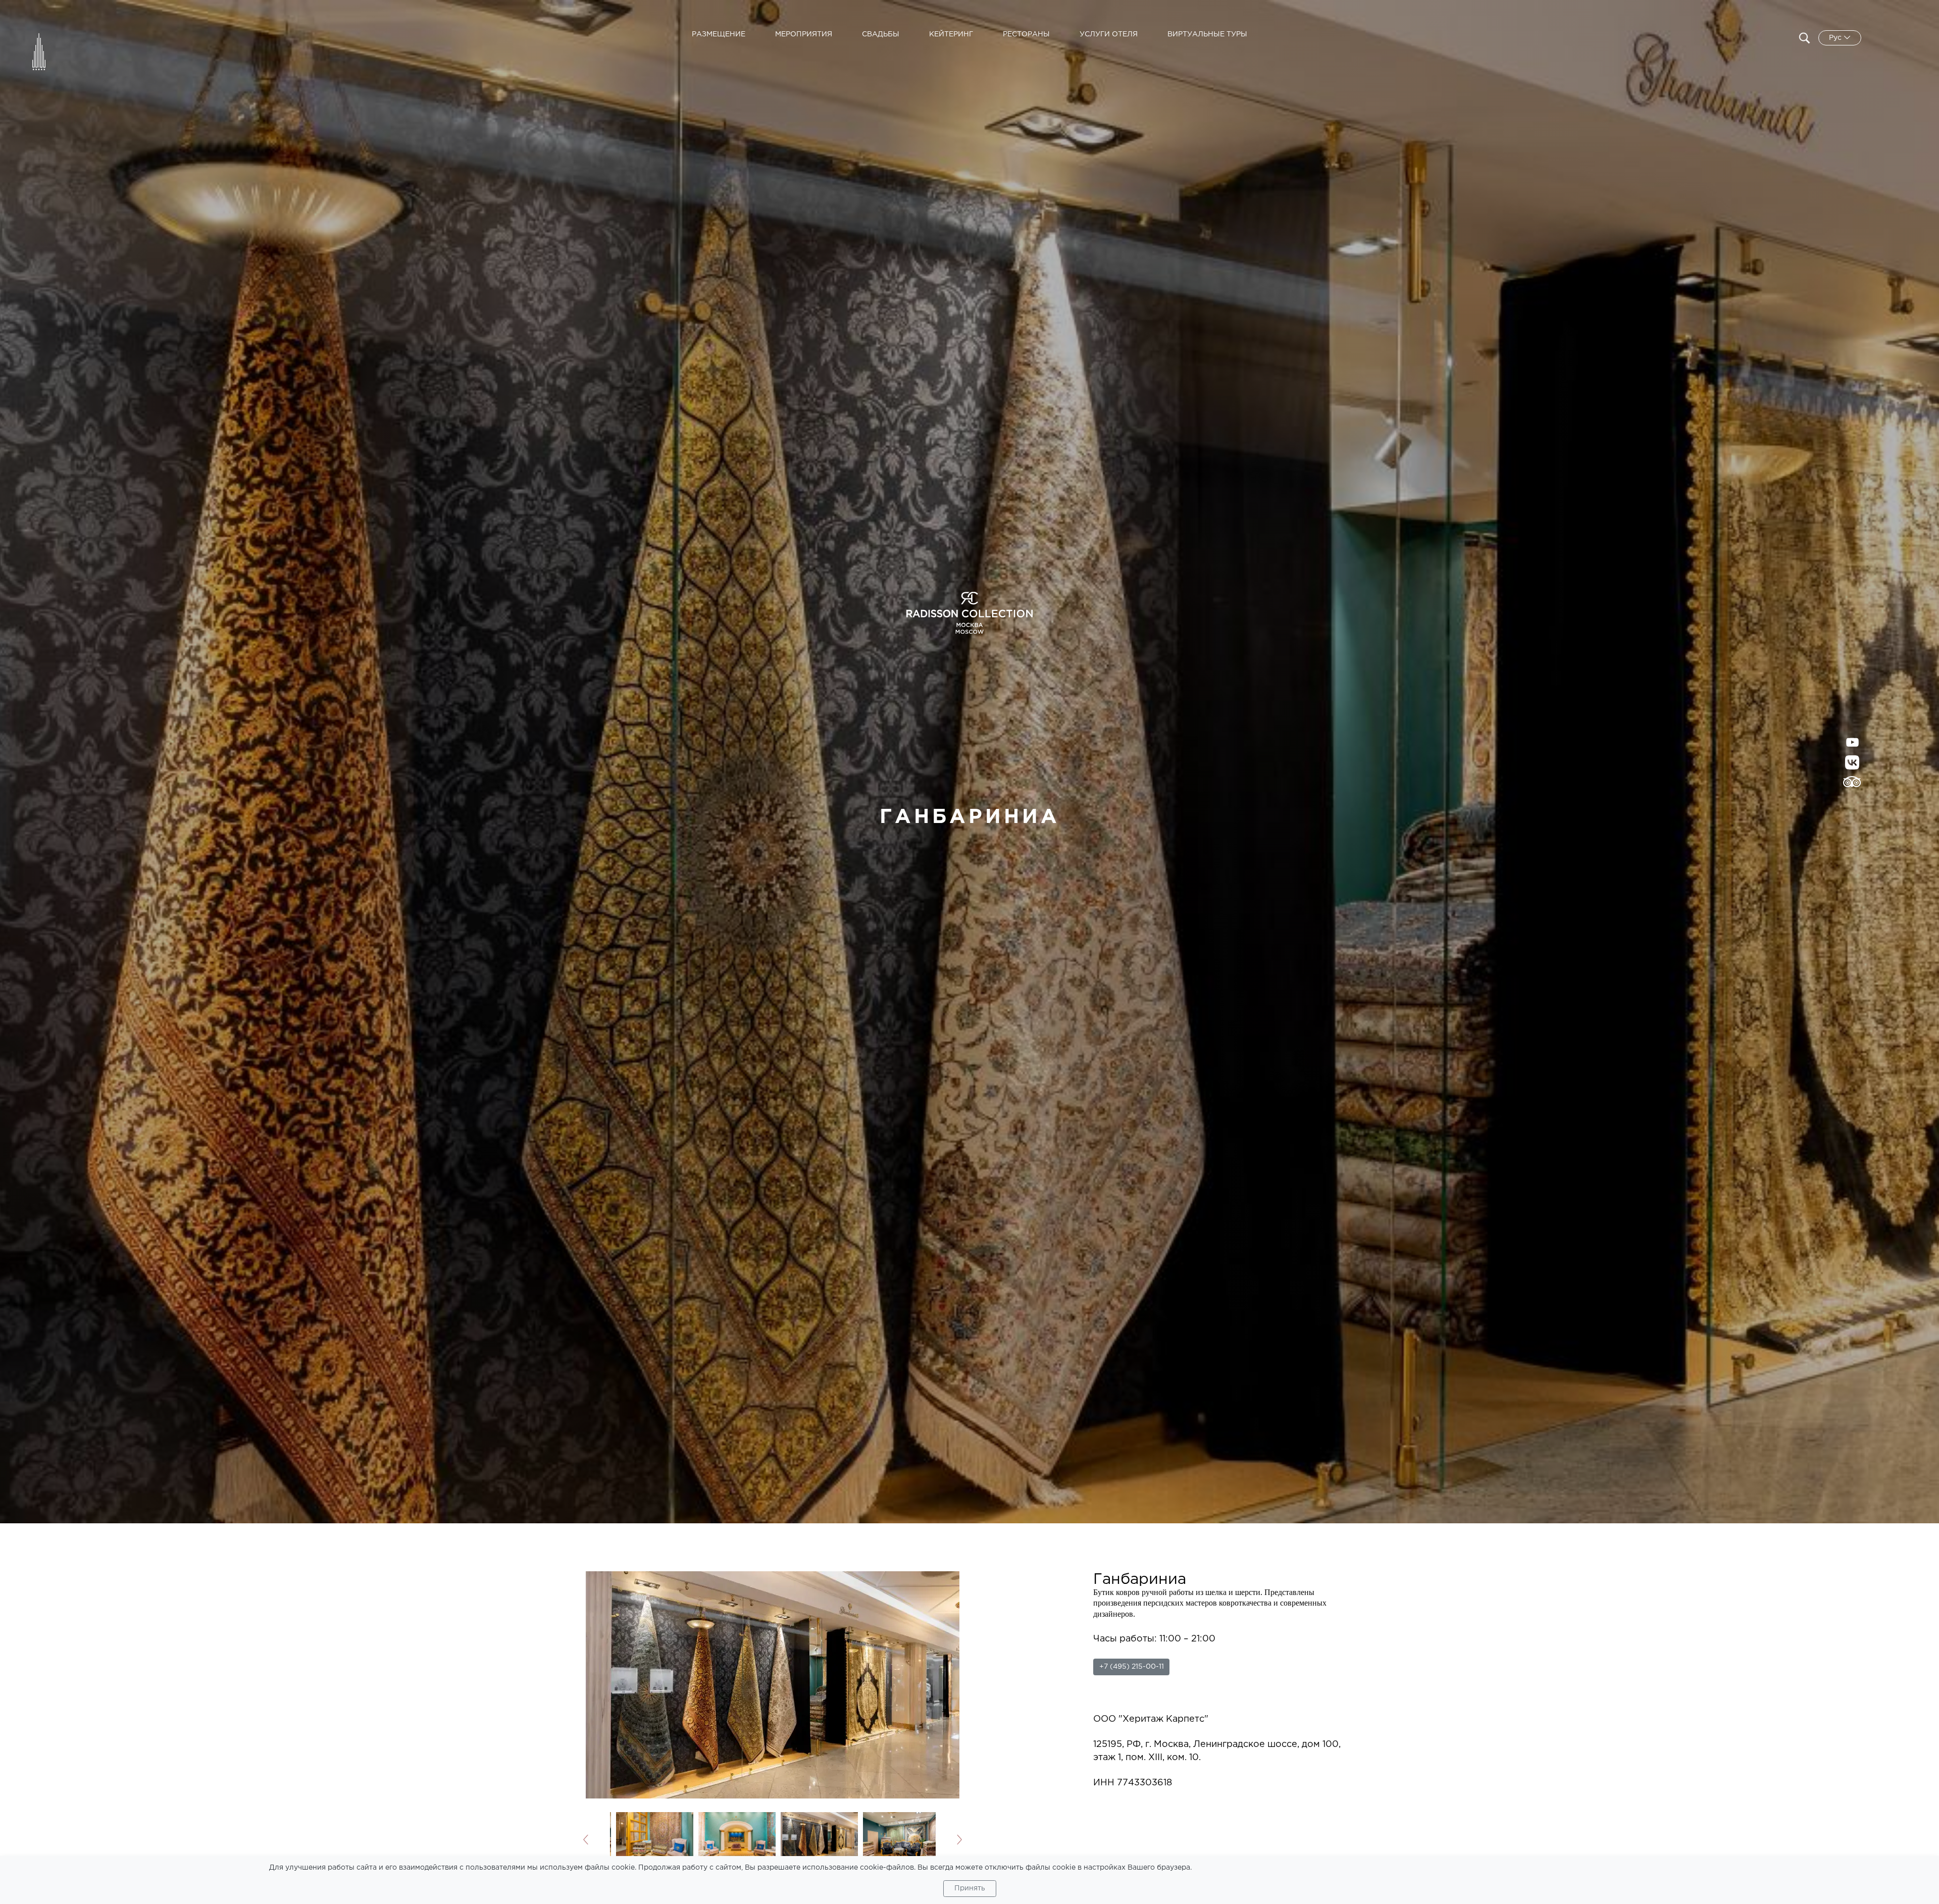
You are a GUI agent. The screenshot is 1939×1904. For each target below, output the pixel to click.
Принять (970, 1888)
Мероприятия (804, 34)
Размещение (719, 34)
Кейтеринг (951, 34)
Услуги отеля (1109, 34)
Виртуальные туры (1207, 34)
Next (949, 1840)
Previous (597, 1840)
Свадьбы (881, 34)
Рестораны (1026, 34)
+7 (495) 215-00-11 (1132, 1667)
